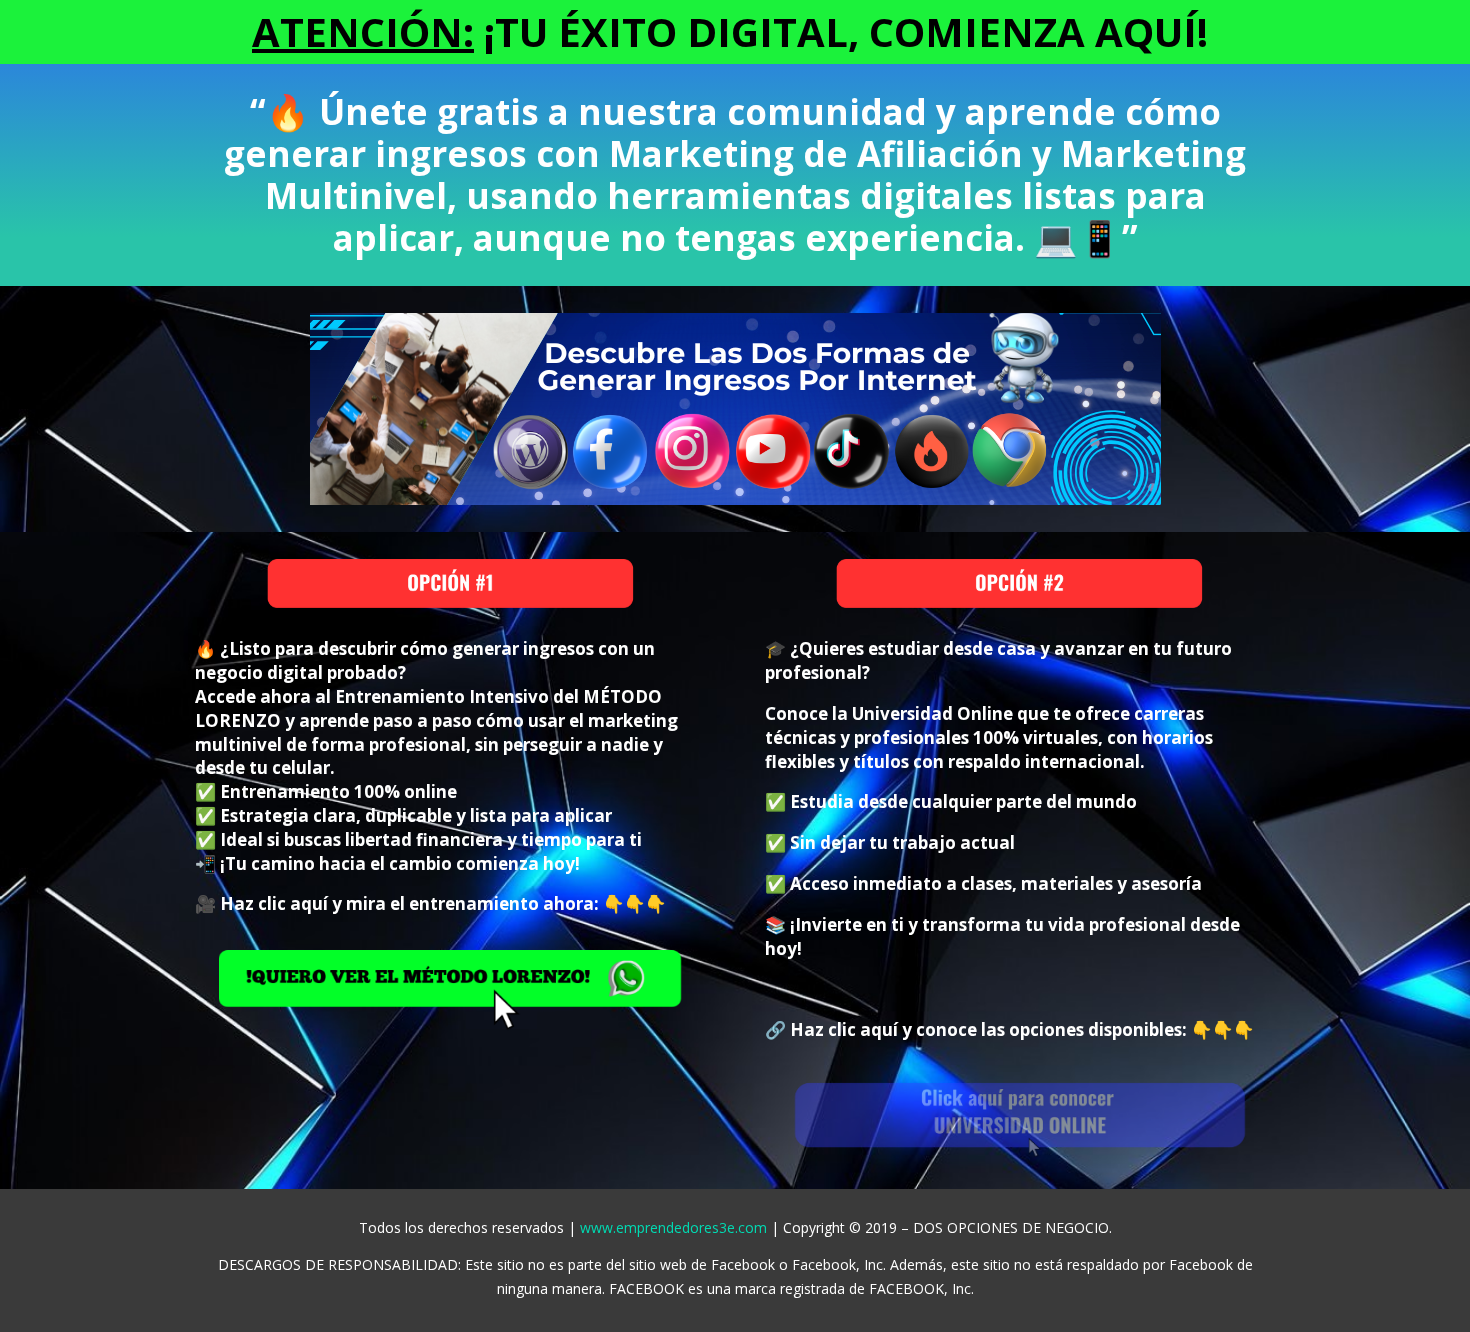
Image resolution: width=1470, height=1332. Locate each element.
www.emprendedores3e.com (673, 1227)
